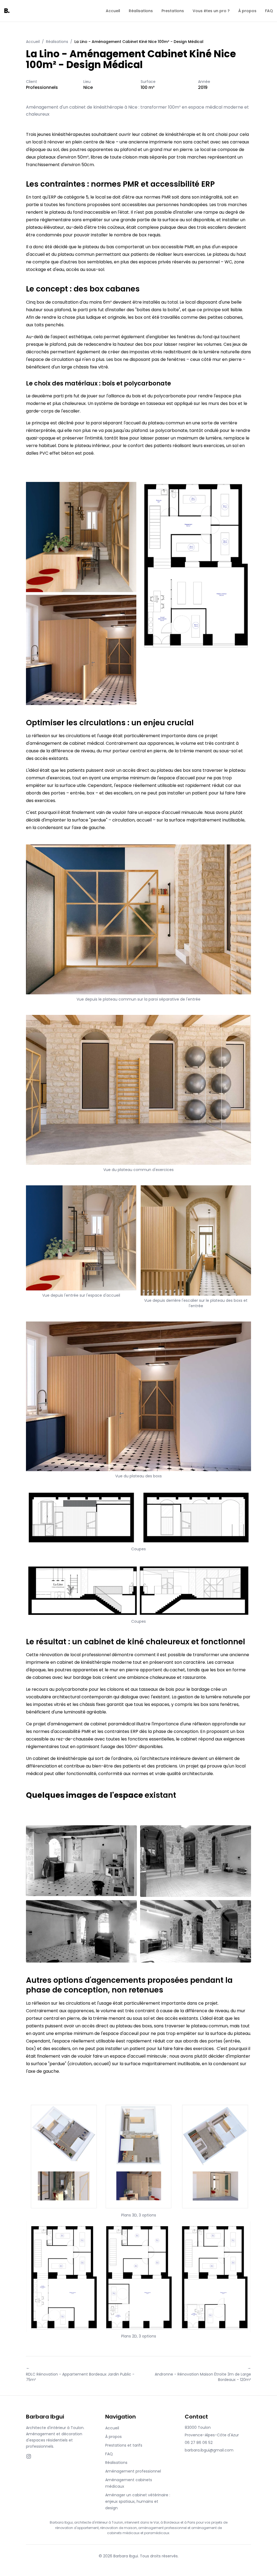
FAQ (269, 11)
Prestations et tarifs (124, 2445)
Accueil (113, 11)
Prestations (173, 11)
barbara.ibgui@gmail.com (209, 2450)
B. (7, 11)
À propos (247, 11)
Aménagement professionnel (133, 2471)
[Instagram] (29, 2456)
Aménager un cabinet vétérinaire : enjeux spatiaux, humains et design (138, 2501)
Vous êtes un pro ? (211, 11)
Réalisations (141, 11)
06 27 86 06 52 (199, 2443)
